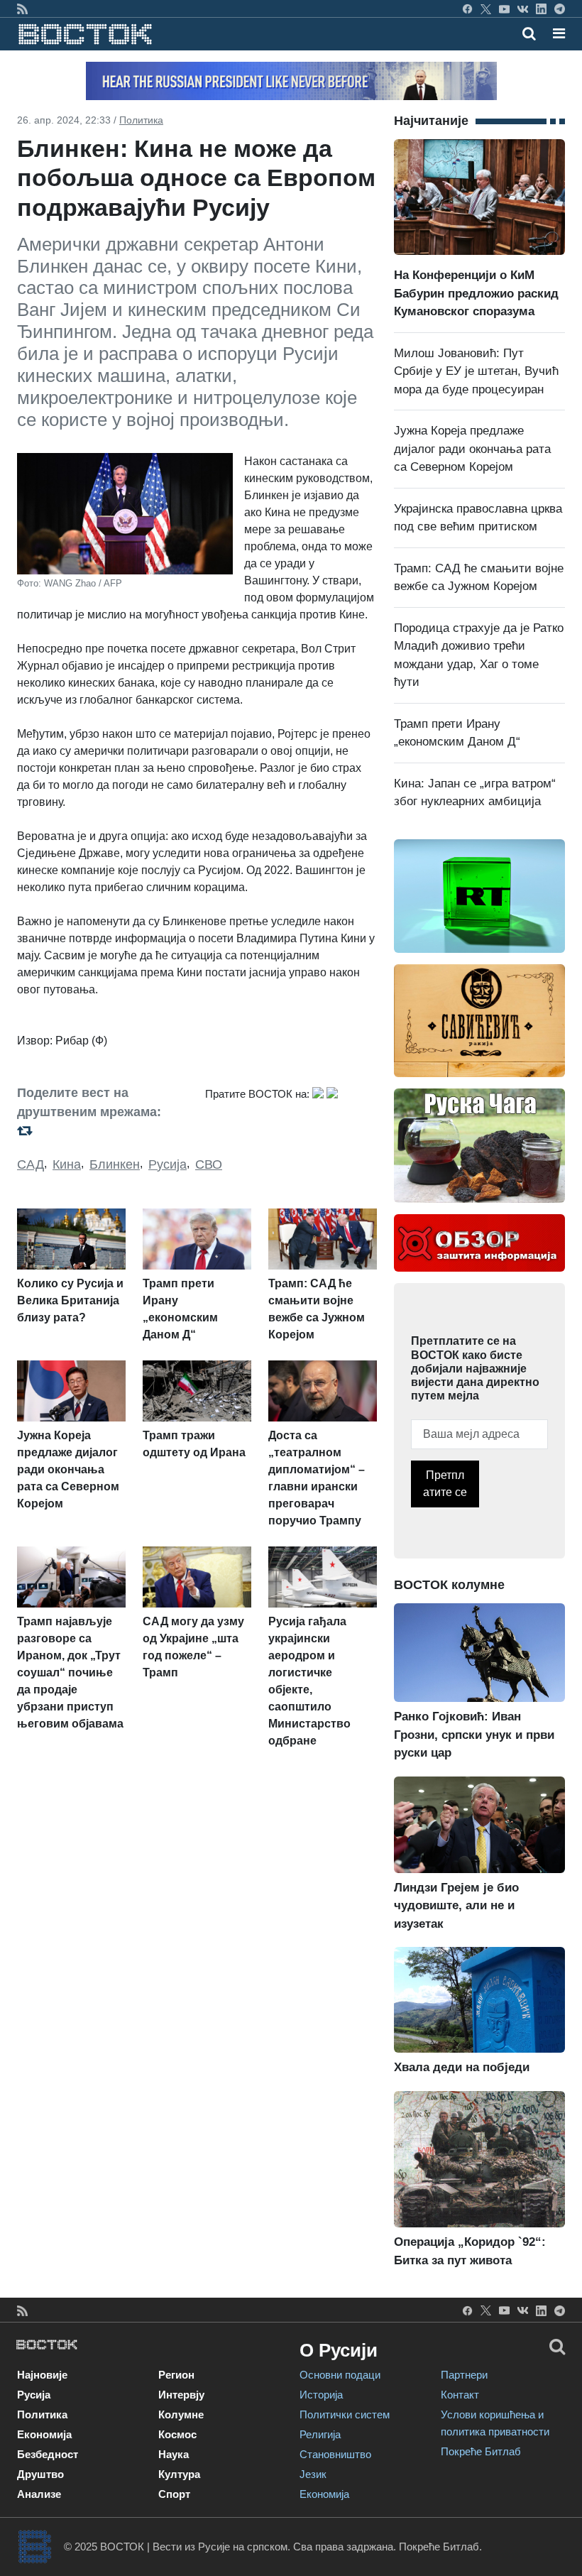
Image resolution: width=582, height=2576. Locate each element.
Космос (177, 2434)
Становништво (335, 2454)
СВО (209, 1164)
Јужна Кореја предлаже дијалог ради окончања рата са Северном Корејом (472, 449)
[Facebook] (467, 9)
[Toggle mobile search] (529, 33)
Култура (179, 2474)
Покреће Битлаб (481, 2451)
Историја (321, 2395)
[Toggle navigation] (555, 33)
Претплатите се (445, 1484)
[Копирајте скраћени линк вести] (103, 1130)
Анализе (39, 2494)
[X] (486, 9)
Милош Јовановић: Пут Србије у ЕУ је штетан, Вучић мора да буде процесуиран (476, 371)
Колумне (181, 2414)
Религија (320, 2434)
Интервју (181, 2395)
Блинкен (115, 1164)
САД (31, 1164)
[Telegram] (560, 9)
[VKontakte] (523, 9)
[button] (559, 33)
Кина (67, 1164)
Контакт (460, 2395)
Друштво (40, 2474)
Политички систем (345, 2414)
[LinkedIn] (541, 9)
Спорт (174, 2494)
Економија (44, 2434)
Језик (313, 2474)
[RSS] (22, 9)
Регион (176, 2375)
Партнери (464, 2375)
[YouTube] (504, 9)
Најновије (42, 2375)
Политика (141, 120)
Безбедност (48, 2454)
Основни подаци (340, 2375)
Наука (174, 2454)
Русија (168, 1164)
